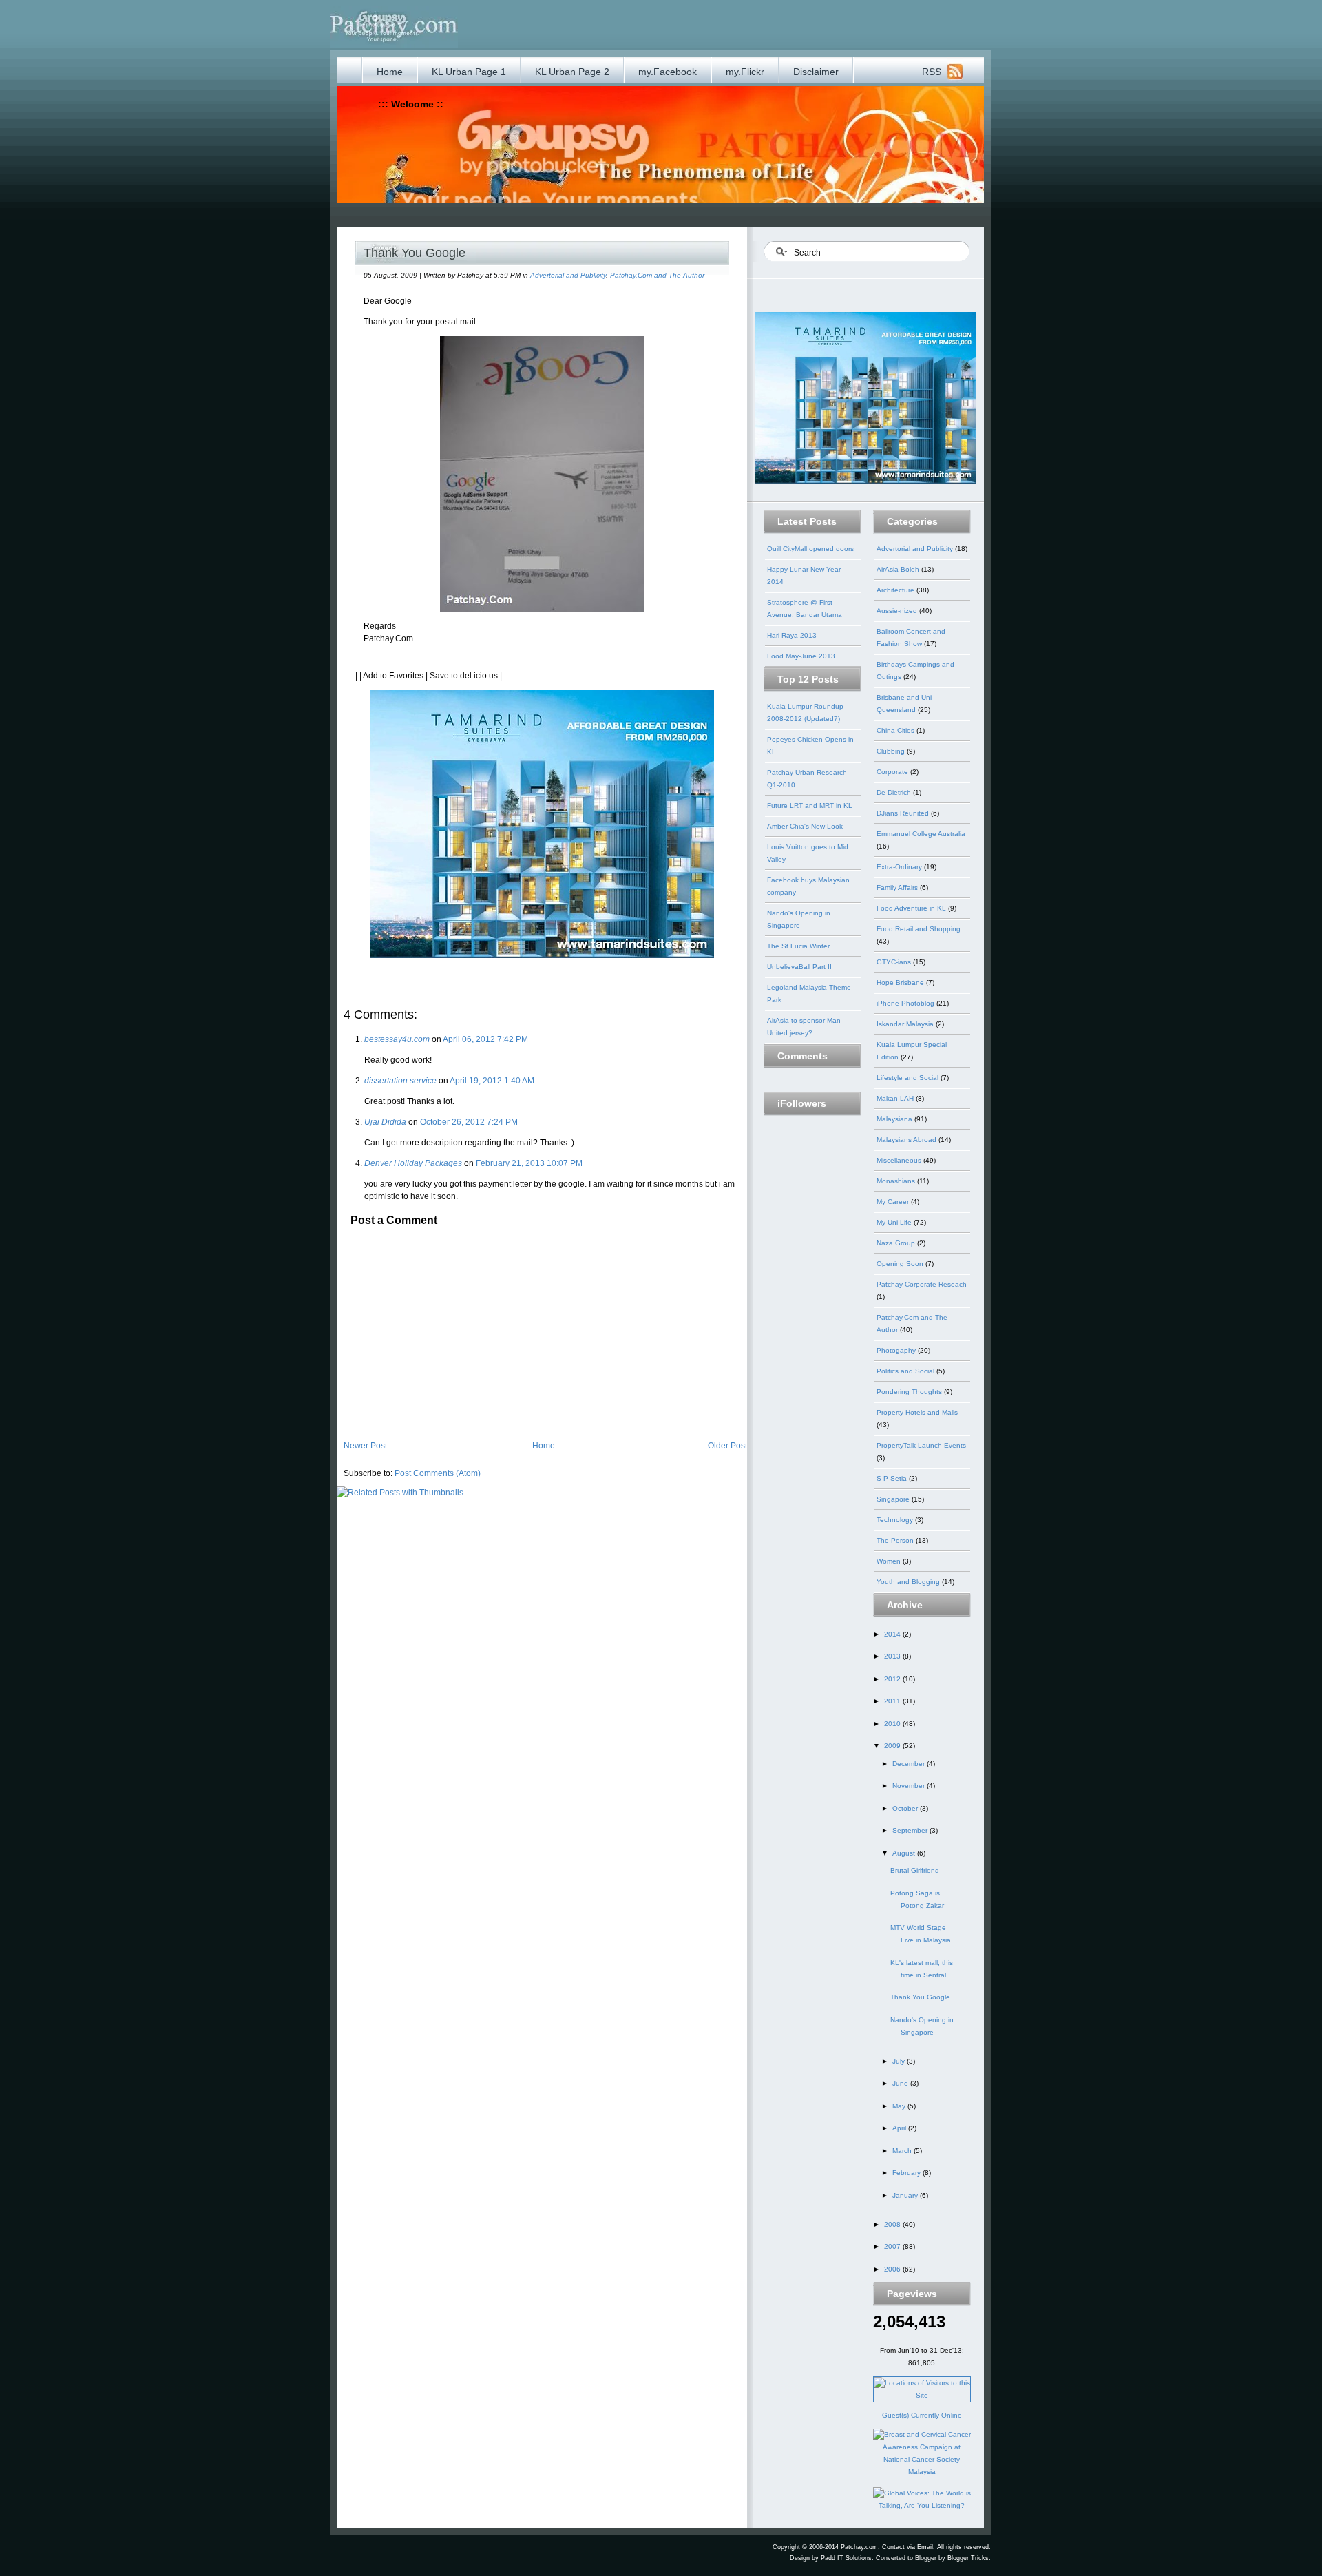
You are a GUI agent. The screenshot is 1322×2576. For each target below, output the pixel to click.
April (900, 2128)
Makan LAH (896, 1098)
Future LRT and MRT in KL (810, 806)
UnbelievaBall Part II (799, 967)
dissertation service (400, 1081)
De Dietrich (895, 792)
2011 (893, 1701)
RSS (932, 72)
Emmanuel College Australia (921, 834)
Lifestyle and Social (909, 1078)
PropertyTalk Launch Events (921, 1445)
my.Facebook (668, 72)
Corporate (893, 772)
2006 (893, 2269)
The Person (896, 1540)
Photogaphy (897, 1350)
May (900, 2106)
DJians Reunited (904, 813)
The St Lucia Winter (798, 946)
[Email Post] (356, 968)
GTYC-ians (895, 962)
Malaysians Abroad (907, 1140)
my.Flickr (745, 72)
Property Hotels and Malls (917, 1412)
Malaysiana (895, 1119)
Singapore (894, 1499)
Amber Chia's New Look (805, 826)
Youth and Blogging (909, 1582)
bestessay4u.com (397, 1039)
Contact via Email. (909, 2547)
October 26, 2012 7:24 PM (469, 1122)
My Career (894, 1202)
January (906, 2195)
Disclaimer (816, 72)
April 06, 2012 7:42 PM (485, 1039)
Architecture (896, 590)
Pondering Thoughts (910, 1392)
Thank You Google (415, 253)
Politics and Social (906, 1371)
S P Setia (893, 1478)
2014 (893, 1634)
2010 (893, 1724)
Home (390, 72)
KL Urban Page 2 (572, 72)
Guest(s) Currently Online (922, 2415)
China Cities (896, 730)
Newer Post (365, 1446)
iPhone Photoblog (906, 1003)
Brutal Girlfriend (915, 1870)
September (911, 1830)
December (910, 1764)
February (907, 2173)
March (903, 2151)
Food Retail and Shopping (919, 929)
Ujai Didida (385, 1122)
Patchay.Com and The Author (657, 275)
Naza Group (897, 1243)
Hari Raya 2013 (792, 635)
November (910, 1786)
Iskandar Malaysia (906, 1024)
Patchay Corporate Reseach (922, 1284)
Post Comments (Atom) (438, 1473)
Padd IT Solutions (846, 2558)
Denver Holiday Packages (413, 1163)
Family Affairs (898, 887)
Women (890, 1561)
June (901, 2083)
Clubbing (892, 751)
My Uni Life (895, 1222)
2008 (893, 2224)
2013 (893, 1656)
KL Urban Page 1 (469, 72)
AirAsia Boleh (899, 569)
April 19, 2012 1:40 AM (492, 1081)
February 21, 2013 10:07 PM (529, 1163)
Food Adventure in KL (912, 908)
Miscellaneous (900, 1160)
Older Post (727, 1446)
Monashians (897, 1181)
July (900, 2061)
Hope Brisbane (901, 983)
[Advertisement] (625, 214)
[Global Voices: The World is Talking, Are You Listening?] (922, 2505)
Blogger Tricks (968, 2558)
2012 (893, 1679)
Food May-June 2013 (801, 656)
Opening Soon (901, 1264)
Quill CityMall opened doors (810, 549)
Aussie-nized (898, 611)
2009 (893, 1746)
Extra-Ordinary (900, 867)
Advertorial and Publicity (568, 275)
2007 (893, 2246)
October (906, 1808)
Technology (896, 1520)
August (905, 1853)
